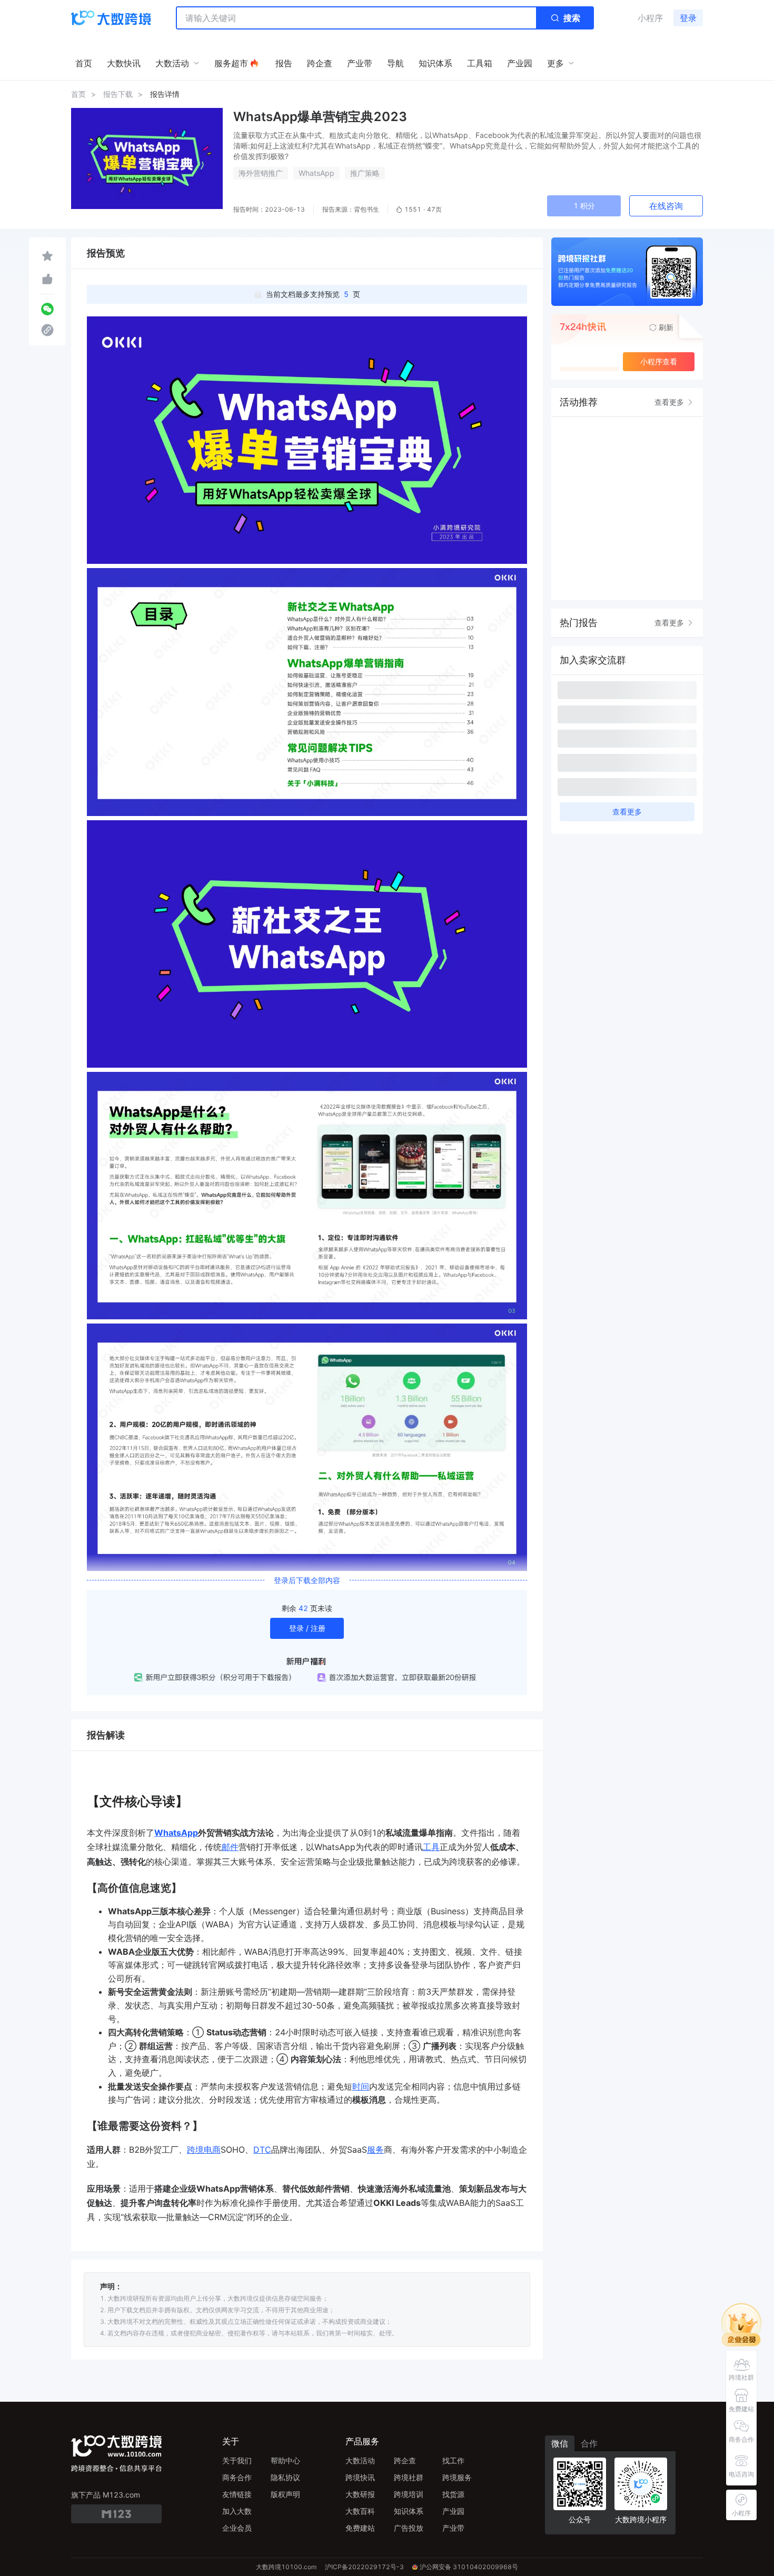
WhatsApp (316, 173)
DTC (262, 2150)
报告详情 (165, 94)
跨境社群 (409, 2477)
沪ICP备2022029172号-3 (364, 2567)
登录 (688, 18)
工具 (431, 1847)
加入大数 (237, 2511)
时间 (361, 2086)
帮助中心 (285, 2460)
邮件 (230, 1847)
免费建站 (360, 2528)
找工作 (453, 2460)
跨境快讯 (360, 2477)
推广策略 (365, 173)
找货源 (453, 2494)
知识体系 (409, 2511)
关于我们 (237, 2460)
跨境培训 (409, 2494)
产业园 (453, 2511)
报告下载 (118, 94)
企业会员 (237, 2528)
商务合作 (237, 2477)
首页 (78, 94)
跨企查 (405, 2460)
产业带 (453, 2528)
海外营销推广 (261, 173)
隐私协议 (285, 2477)
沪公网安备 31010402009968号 (469, 2567)
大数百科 (360, 2511)
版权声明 (285, 2494)
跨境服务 (457, 2477)
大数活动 (360, 2460)
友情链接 (237, 2494)
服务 (375, 2150)
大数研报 (360, 2494)
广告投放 (409, 2528)
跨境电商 (204, 2150)
